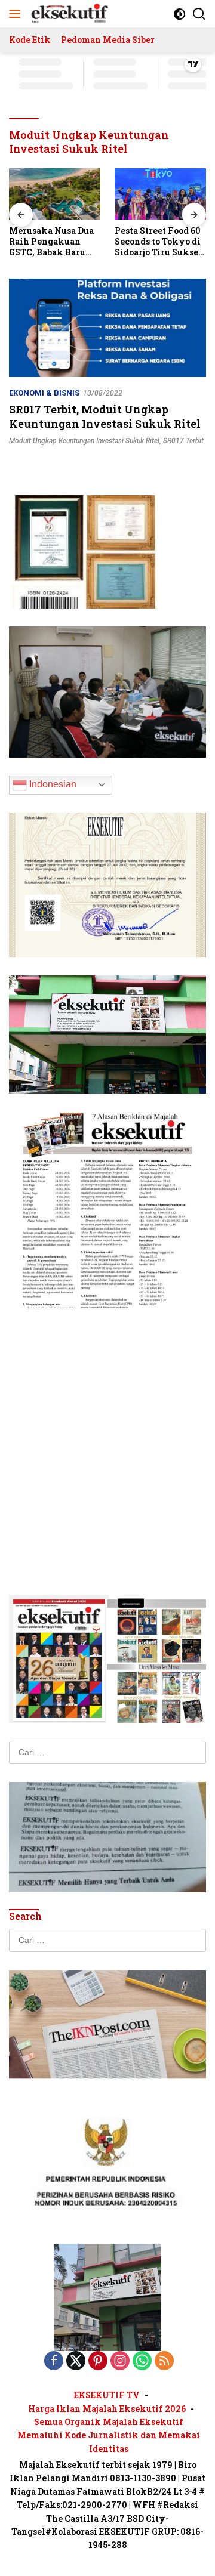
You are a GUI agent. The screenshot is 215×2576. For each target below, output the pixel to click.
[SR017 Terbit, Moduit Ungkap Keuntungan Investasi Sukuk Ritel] (107, 328)
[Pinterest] (98, 2362)
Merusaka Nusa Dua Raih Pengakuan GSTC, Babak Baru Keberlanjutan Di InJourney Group (51, 242)
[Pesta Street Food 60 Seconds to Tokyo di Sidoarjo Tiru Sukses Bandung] (160, 194)
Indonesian (52, 784)
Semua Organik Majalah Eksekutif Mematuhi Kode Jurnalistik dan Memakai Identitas (109, 2435)
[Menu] (17, 14)
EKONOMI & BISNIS (44, 393)
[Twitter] (76, 2362)
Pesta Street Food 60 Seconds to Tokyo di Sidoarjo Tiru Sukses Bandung (159, 242)
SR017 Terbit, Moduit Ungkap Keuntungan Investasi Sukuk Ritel (105, 416)
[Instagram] (120, 2362)
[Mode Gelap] (179, 14)
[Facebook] (54, 2362)
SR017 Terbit (183, 441)
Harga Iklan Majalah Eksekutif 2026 (107, 2409)
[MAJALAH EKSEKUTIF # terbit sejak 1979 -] (107, 2297)
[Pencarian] (199, 14)
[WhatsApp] (142, 2362)
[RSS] (164, 2362)
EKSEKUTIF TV (107, 2395)
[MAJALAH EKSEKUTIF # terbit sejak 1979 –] (68, 14)
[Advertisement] (107, 1434)
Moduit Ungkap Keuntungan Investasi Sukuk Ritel (84, 441)
